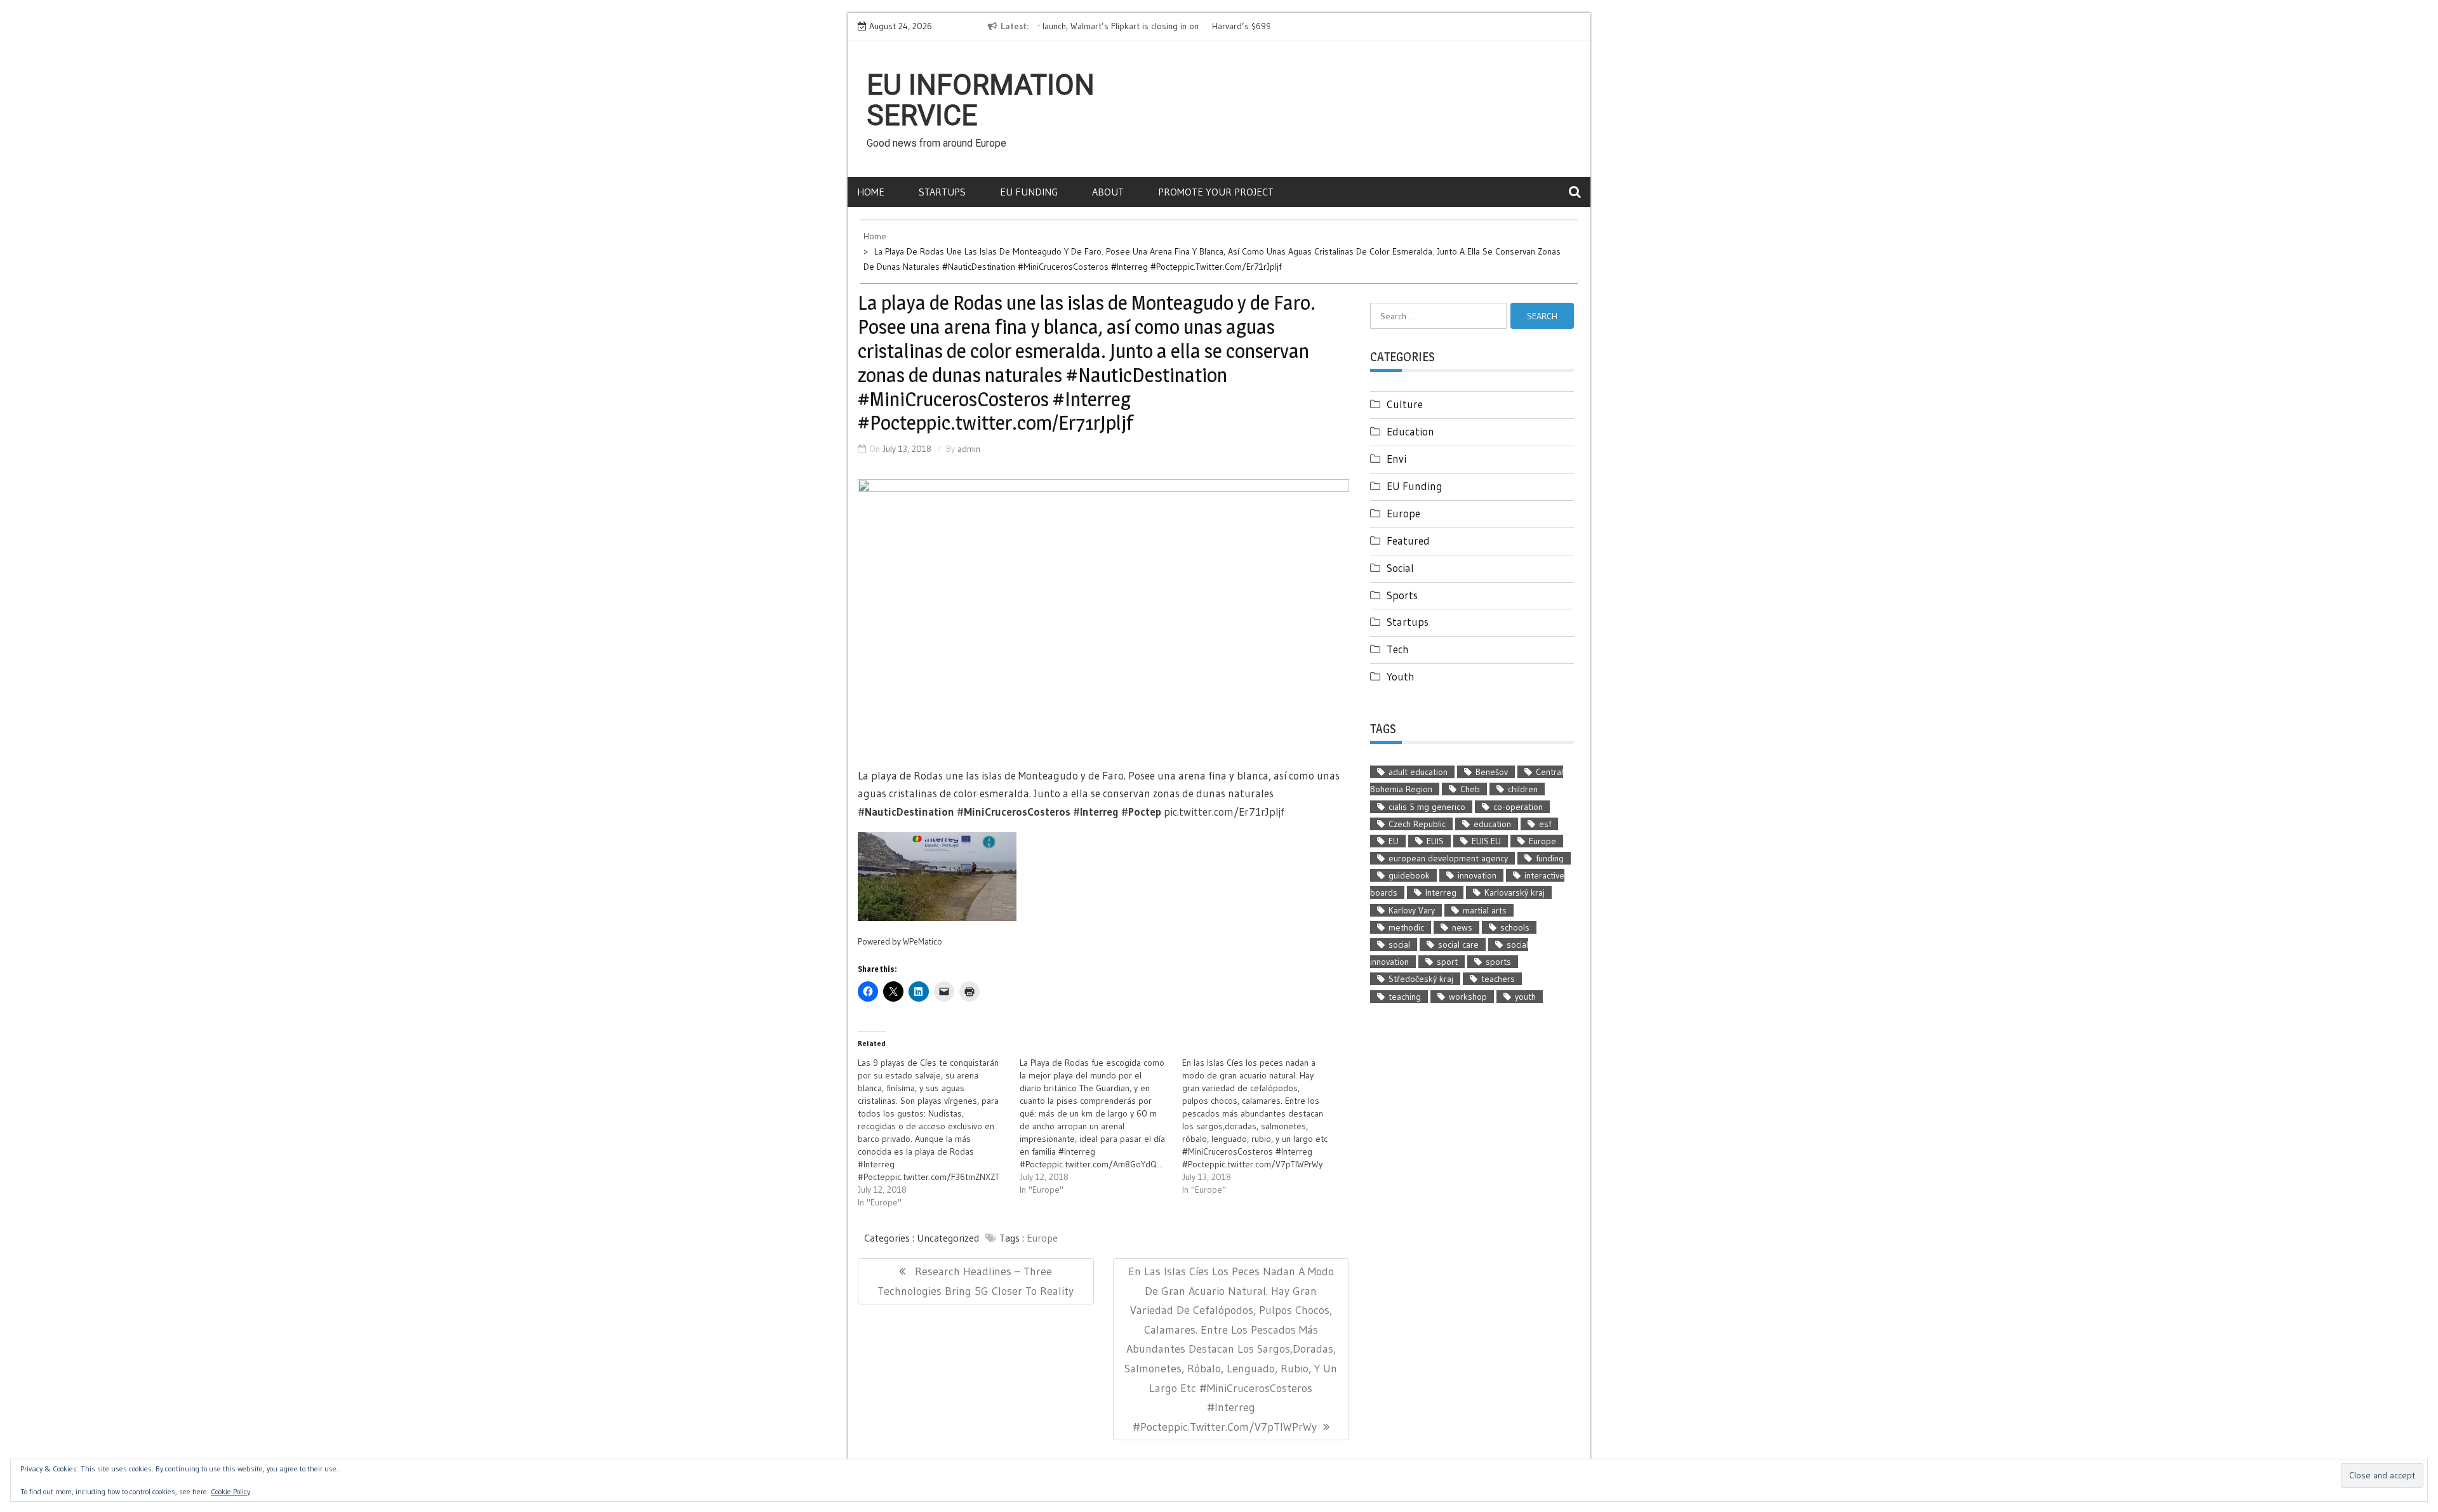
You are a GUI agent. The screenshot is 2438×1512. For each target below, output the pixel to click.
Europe (1042, 1238)
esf (1545, 824)
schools (1515, 927)
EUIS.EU (1486, 841)
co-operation (1518, 807)
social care (1458, 945)
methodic (1406, 927)
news (1462, 927)
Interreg (1441, 892)
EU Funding (1029, 192)
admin (969, 449)
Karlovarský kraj (1515, 892)
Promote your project (1216, 192)
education (1492, 824)
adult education (1418, 772)
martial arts (1485, 910)
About (1108, 192)
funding (1550, 858)
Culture (1405, 404)
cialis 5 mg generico (1427, 807)
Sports (1402, 595)
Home (871, 192)
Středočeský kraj (1421, 979)
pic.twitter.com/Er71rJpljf (1224, 812)
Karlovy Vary (1412, 910)
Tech (1398, 649)
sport (1447, 962)
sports (1498, 962)
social (1399, 945)
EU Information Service (981, 100)
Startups (942, 192)
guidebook (1409, 875)
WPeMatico (923, 942)
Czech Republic (1417, 824)
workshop (1468, 997)
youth (1525, 997)
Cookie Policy (230, 1491)
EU (1394, 841)
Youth (1401, 676)
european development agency (1448, 858)
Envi (1396, 459)
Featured (1408, 540)
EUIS (1435, 841)
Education (1410, 431)
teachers (1498, 979)
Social (1400, 568)
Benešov (1492, 772)
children (1523, 789)
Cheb (1470, 789)
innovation (1477, 875)
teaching (1405, 997)
